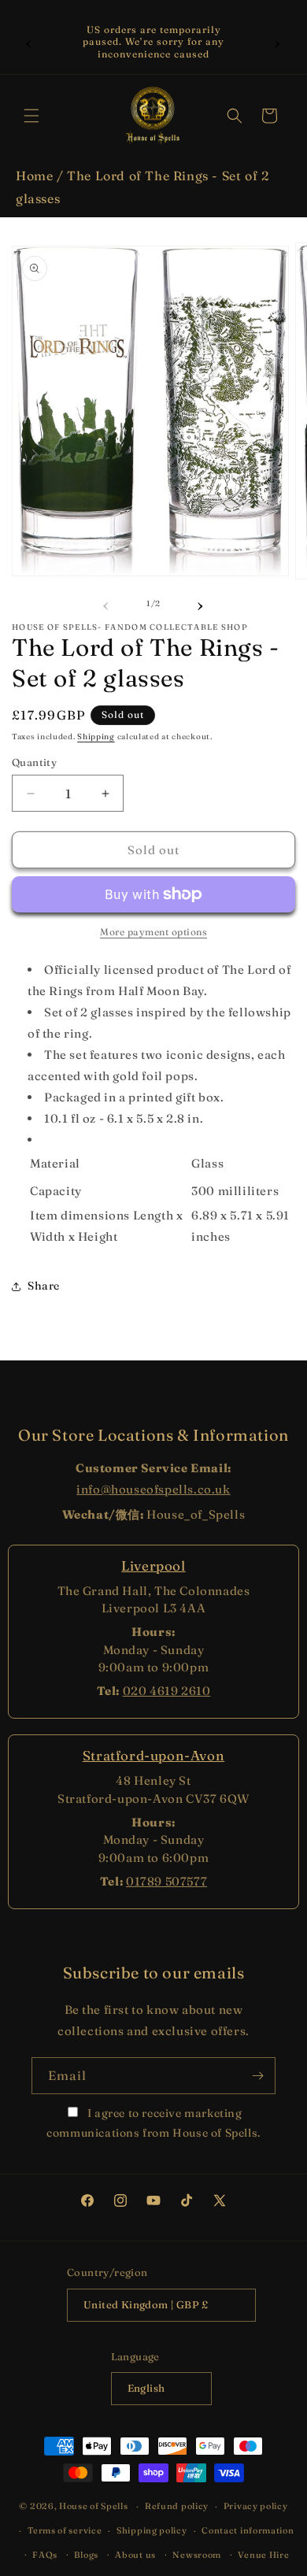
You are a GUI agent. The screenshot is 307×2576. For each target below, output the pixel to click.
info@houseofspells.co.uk (153, 1489)
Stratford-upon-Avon (153, 1755)
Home (34, 176)
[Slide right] (201, 604)
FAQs (45, 2555)
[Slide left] (106, 604)
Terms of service (65, 2530)
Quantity (34, 762)
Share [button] (44, 1286)
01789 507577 (166, 1881)
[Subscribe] (257, 2076)
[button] (31, 116)
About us (135, 2555)
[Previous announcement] (29, 42)
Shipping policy (152, 2530)
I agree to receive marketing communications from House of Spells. (153, 2123)
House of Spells (94, 2506)
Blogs (86, 2555)
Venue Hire (263, 2555)
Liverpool (153, 1566)
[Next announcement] (278, 42)
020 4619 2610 (167, 1691)
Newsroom (197, 2555)
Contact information (248, 2530)
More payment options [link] (153, 932)
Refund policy (177, 2506)
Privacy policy (256, 2506)
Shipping (96, 737)
